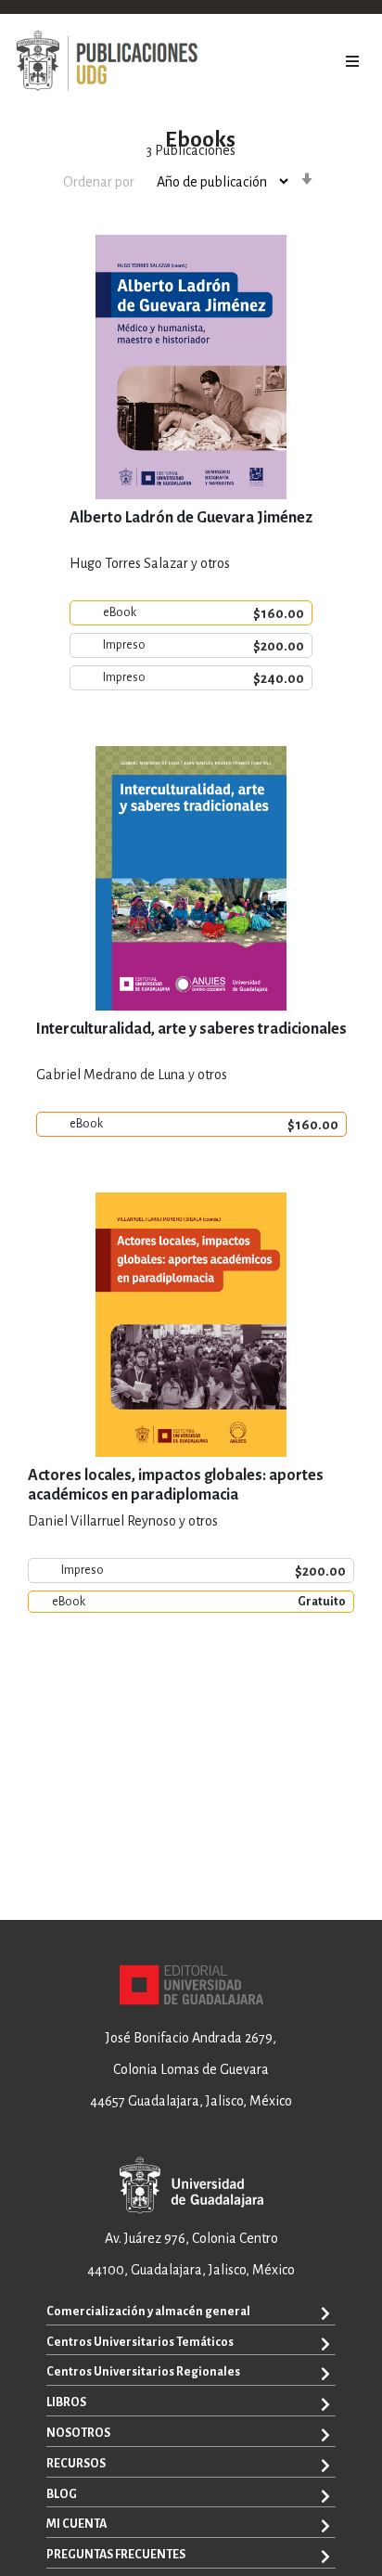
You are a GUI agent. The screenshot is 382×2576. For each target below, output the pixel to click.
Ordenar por (99, 182)
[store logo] (107, 61)
